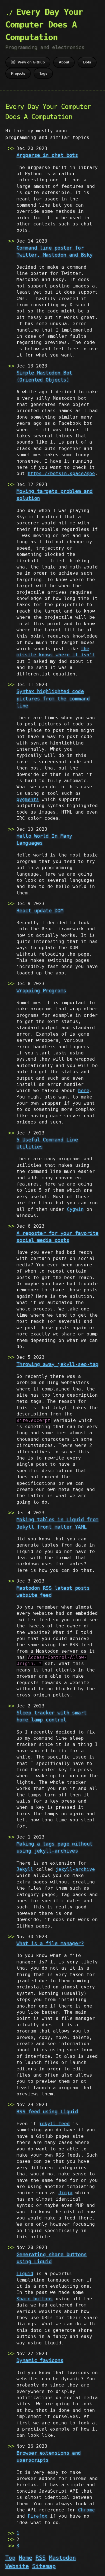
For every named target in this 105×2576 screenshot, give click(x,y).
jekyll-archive (75, 1869)
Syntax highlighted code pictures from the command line (53, 698)
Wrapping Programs (41, 991)
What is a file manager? (50, 1943)
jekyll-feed (54, 2124)
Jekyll (25, 1869)
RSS (41, 2558)
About (64, 62)
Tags (43, 73)
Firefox (38, 2516)
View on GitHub (31, 62)
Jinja (66, 2193)
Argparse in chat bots (47, 155)
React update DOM (40, 911)
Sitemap (44, 2566)
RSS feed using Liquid (47, 2112)
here (84, 1091)
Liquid (25, 2274)
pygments (28, 799)
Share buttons (35, 2299)
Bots (87, 62)
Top (10, 2558)
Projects (18, 73)
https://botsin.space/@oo (61, 473)
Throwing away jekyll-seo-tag (58, 1364)
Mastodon (62, 2558)
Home (25, 2558)
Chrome (87, 2510)
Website (17, 2566)
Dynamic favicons (40, 2360)
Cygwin (75, 1209)
